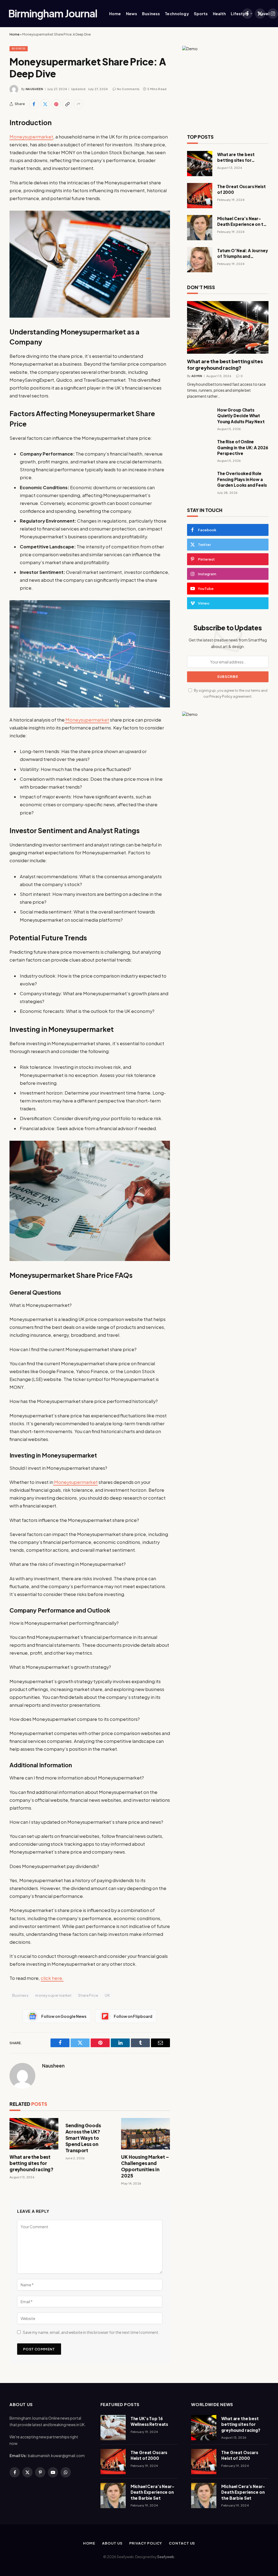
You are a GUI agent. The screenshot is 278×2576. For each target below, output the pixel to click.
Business (151, 14)
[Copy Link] (67, 104)
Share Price (88, 1995)
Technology (177, 14)
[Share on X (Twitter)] (45, 104)
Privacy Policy (221, 696)
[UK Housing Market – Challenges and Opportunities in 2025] (146, 2134)
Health (219, 14)
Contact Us (182, 2543)
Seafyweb (166, 2557)
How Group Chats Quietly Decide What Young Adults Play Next (241, 416)
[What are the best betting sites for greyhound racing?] (34, 2134)
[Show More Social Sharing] (78, 104)
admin (197, 376)
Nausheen (34, 89)
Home (115, 14)
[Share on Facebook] (34, 104)
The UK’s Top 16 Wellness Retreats (149, 2421)
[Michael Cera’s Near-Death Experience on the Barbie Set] (200, 228)
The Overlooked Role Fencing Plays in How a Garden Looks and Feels (242, 479)
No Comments (128, 89)
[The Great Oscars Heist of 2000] (200, 196)
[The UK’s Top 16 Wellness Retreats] (113, 2428)
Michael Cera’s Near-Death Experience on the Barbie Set (243, 222)
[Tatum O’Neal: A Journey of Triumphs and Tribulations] (200, 260)
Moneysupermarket (31, 137)
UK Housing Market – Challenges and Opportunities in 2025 (145, 2166)
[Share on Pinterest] (56, 104)
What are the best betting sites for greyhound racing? (31, 2163)
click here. (52, 1978)
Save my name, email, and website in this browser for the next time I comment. (91, 2332)
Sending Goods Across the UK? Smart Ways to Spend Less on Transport (83, 2138)
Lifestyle (240, 14)
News (132, 14)
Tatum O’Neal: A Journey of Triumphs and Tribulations (243, 254)
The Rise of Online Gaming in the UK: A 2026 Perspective (243, 447)
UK (107, 1995)
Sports (201, 14)
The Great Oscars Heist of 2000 (241, 189)
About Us (112, 2543)
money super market (53, 1995)
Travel (263, 14)
